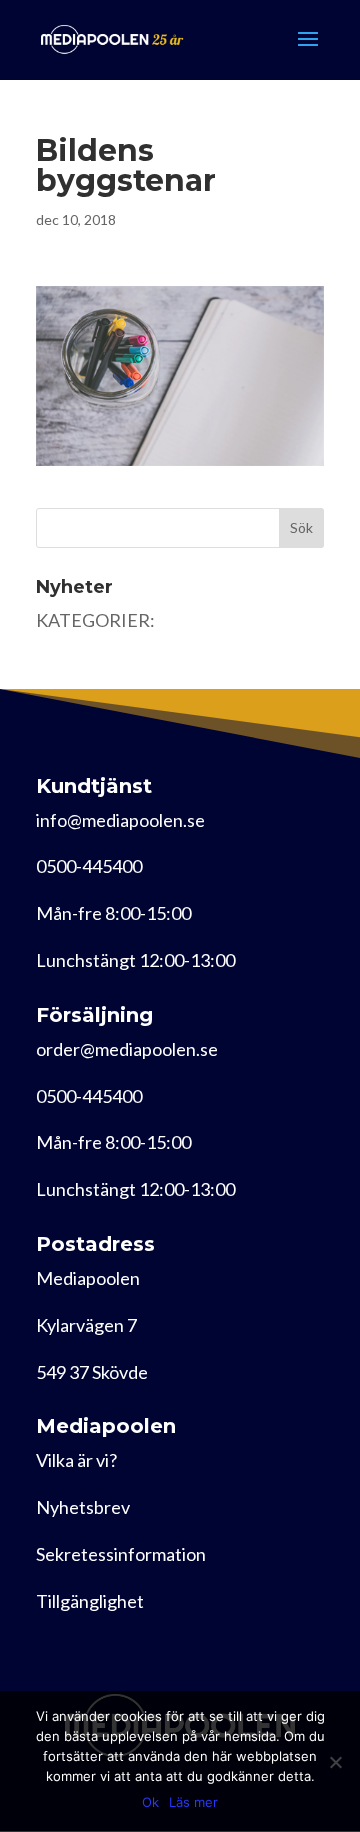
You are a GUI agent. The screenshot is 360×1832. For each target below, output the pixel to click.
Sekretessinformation (121, 1554)
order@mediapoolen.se (127, 1049)
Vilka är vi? (76, 1460)
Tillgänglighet (90, 1601)
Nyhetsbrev (83, 1507)
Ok (150, 1802)
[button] (180, 376)
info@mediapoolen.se (120, 820)
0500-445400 (89, 866)
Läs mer (193, 1802)
